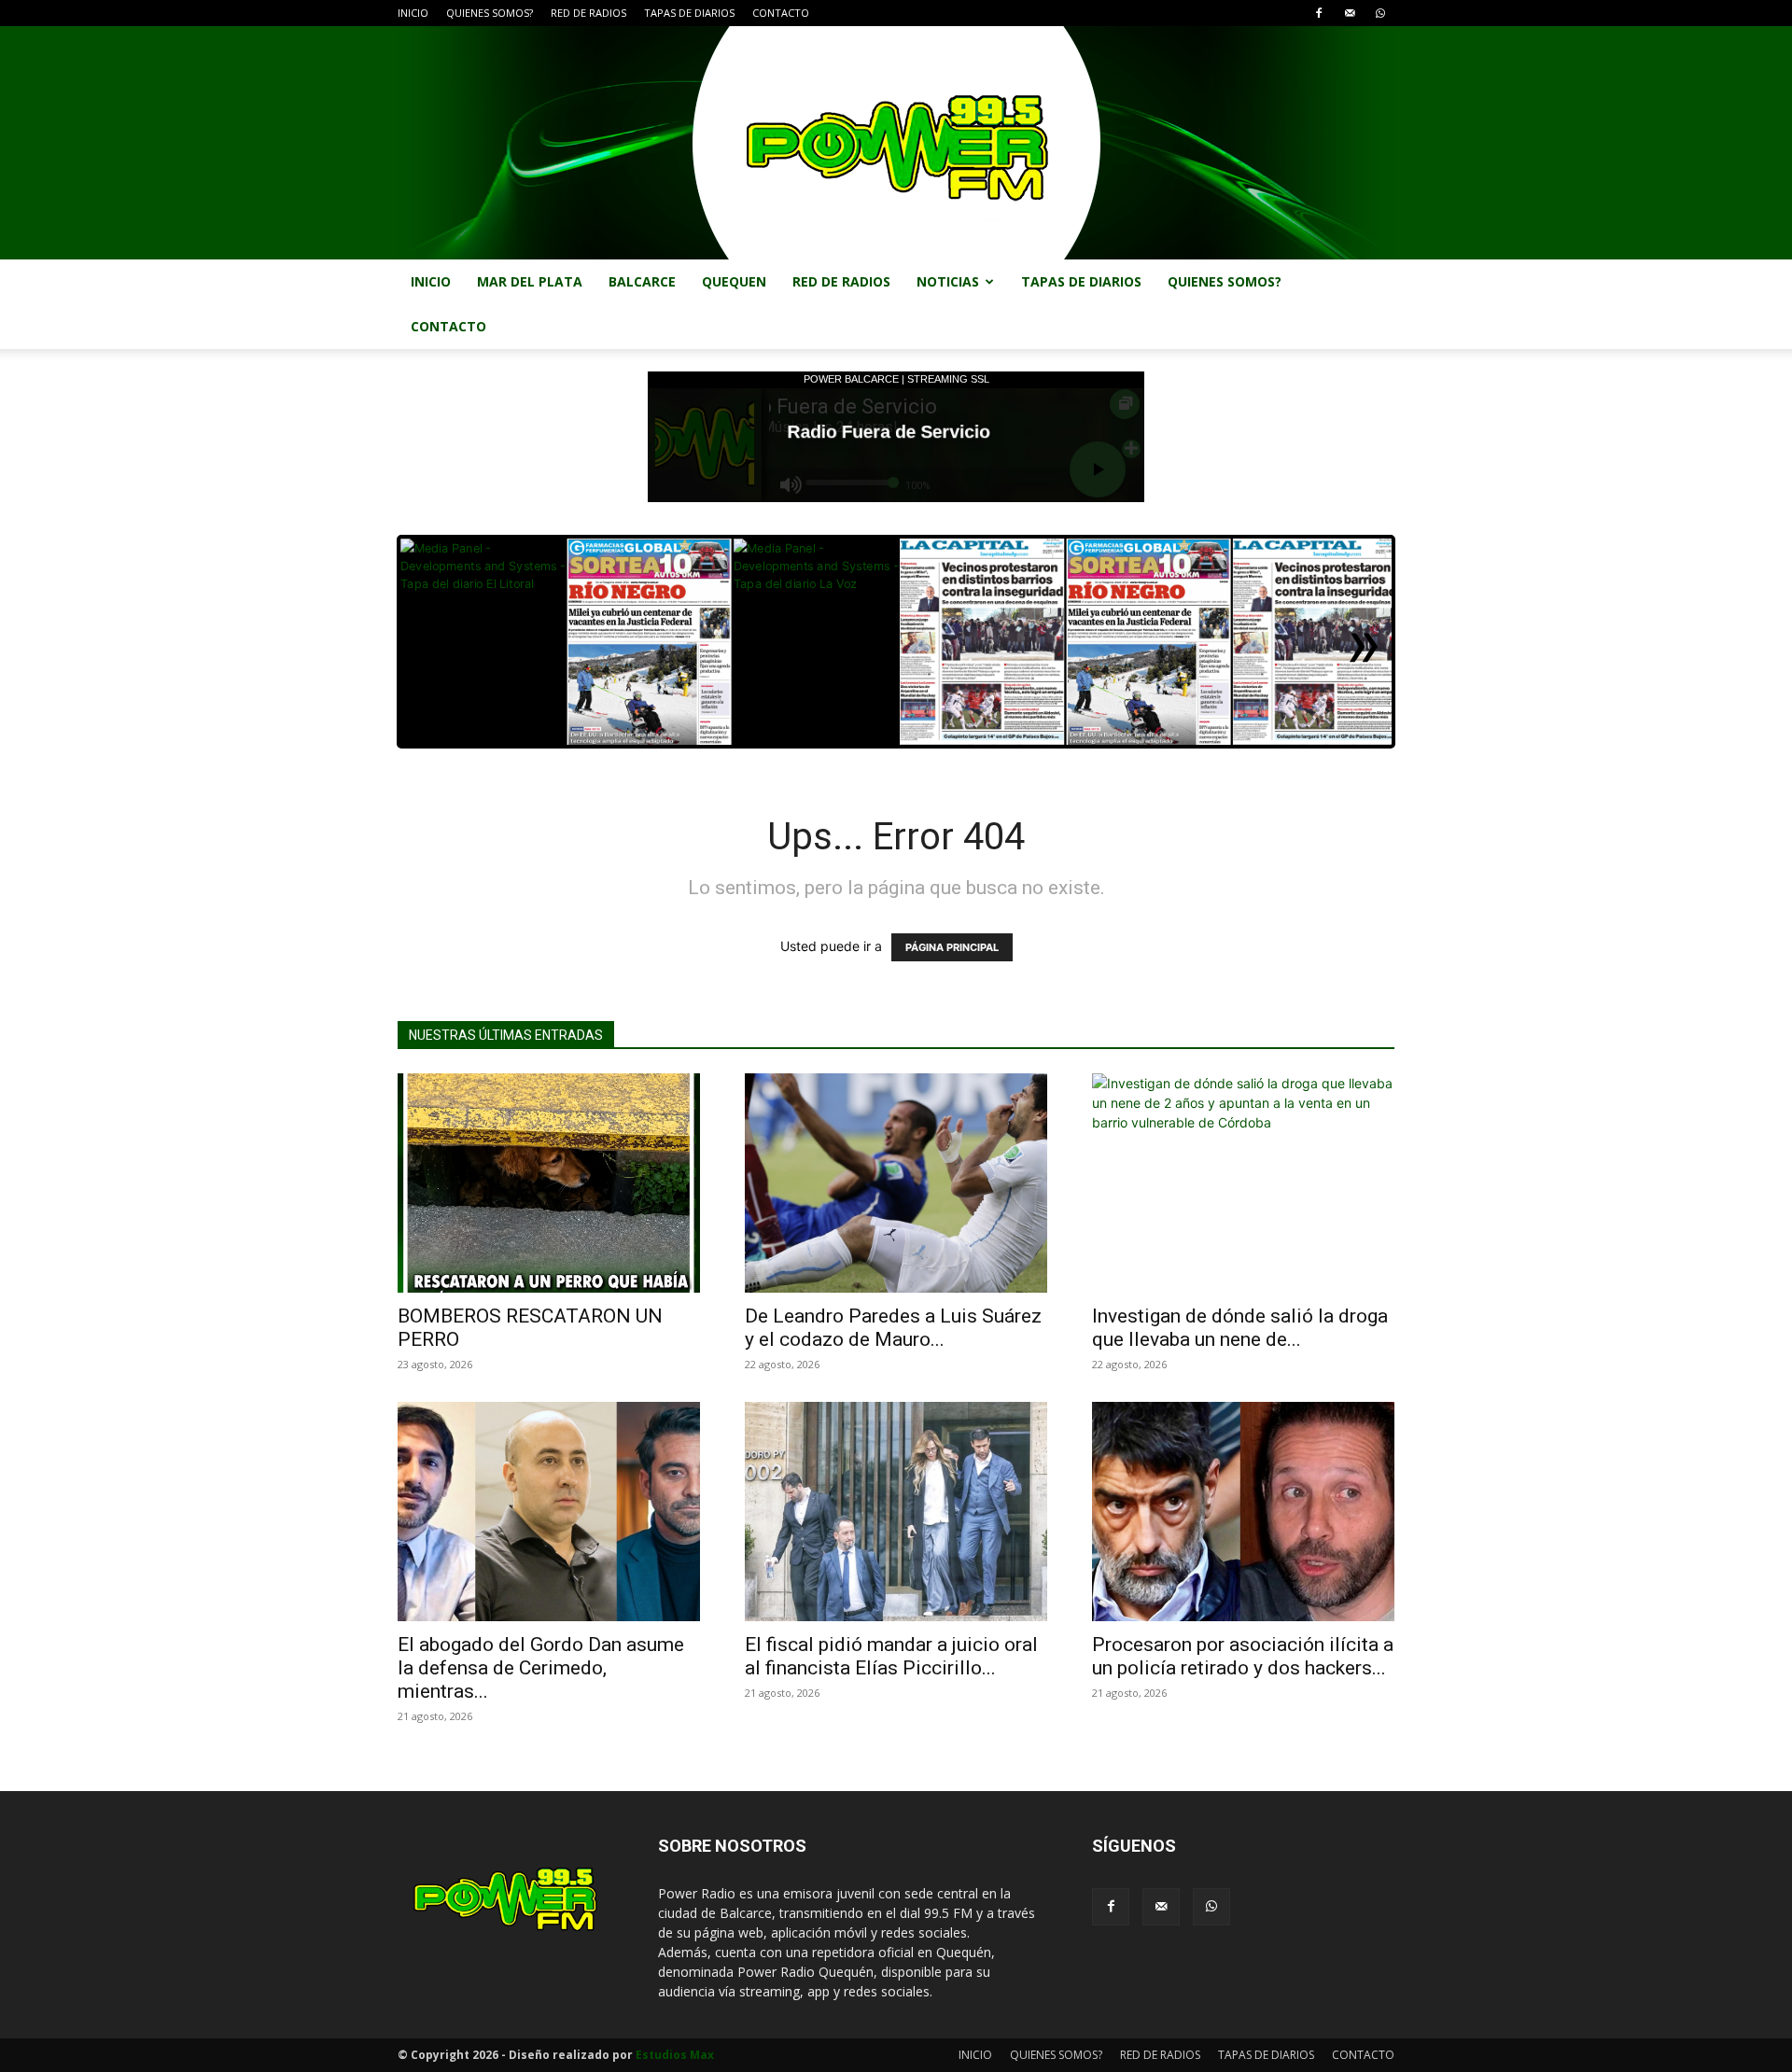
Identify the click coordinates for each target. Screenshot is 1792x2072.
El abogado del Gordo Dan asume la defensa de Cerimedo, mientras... (541, 1668)
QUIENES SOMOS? (490, 13)
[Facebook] (1319, 13)
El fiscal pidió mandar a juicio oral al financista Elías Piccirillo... (891, 1656)
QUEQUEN (734, 281)
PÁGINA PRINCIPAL (952, 947)
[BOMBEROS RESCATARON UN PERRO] (549, 1183)
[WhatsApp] (1380, 13)
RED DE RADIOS (588, 13)
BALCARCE (642, 281)
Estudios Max (675, 2055)
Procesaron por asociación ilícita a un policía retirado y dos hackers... (1243, 1656)
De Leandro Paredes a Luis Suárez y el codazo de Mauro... (893, 1328)
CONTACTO (781, 13)
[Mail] (1350, 13)
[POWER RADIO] (896, 143)
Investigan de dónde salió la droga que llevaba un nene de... (1240, 1328)
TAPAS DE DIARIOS (689, 13)
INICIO (413, 13)
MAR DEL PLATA (530, 281)
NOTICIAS (948, 281)
